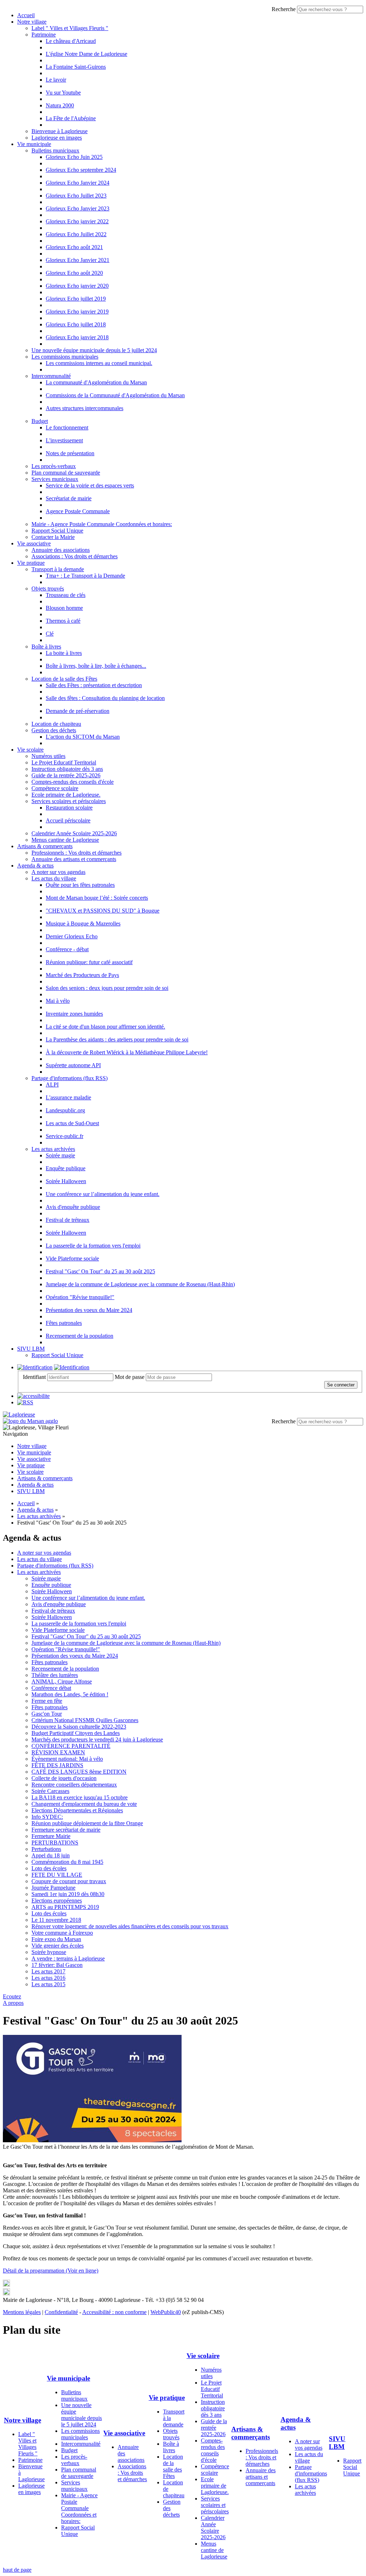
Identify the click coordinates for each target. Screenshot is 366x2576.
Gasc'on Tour (47, 1714)
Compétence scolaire (55, 788)
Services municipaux (55, 479)
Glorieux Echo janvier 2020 (77, 286)
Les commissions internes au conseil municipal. (99, 363)
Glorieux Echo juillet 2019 (76, 299)
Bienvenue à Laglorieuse (60, 131)
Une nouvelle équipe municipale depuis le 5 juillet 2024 (94, 350)
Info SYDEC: (47, 1817)
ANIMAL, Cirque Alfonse (62, 1681)
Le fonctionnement (67, 427)
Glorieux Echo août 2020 (74, 273)
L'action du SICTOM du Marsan (83, 737)
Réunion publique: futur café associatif (89, 962)
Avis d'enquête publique (73, 1207)
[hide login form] (72, 1367)
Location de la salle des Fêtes (64, 679)
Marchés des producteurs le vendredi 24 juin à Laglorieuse (97, 1739)
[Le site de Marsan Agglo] (30, 1421)
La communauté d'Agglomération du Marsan (96, 382)
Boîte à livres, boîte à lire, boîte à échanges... (96, 666)
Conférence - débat (67, 949)
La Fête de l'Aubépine (71, 118)
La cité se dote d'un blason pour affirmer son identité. (105, 1027)
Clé (50, 634)
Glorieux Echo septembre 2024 (81, 170)
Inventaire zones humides (74, 1014)
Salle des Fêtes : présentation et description (94, 685)
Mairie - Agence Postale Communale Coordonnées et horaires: (102, 524)
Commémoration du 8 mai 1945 (67, 1862)
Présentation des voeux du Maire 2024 (89, 1310)
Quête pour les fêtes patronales (80, 885)
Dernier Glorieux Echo (72, 936)
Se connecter (341, 1385)
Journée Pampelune (53, 1888)
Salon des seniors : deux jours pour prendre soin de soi (107, 988)
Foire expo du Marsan (56, 1939)
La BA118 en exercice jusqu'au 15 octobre (80, 1797)
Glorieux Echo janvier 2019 (77, 312)
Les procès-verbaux (54, 466)
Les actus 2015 (48, 1984)
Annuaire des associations (61, 550)
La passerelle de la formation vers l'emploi (93, 1246)
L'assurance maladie (68, 1097)
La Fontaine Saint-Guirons (76, 67)
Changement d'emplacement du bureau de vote (84, 1804)
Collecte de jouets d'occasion (64, 1778)
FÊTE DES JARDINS (57, 1765)
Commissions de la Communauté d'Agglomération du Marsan (115, 395)
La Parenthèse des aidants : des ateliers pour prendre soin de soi (117, 1039)
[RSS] (25, 1402)
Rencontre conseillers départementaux (74, 1785)
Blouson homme (64, 608)
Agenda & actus (35, 866)
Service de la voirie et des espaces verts (90, 485)
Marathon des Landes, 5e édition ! (70, 1694)
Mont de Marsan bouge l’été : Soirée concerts (97, 898)
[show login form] (35, 1367)
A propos (13, 2003)
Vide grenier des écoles (58, 1946)
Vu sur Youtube (63, 93)
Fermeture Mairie (51, 1836)
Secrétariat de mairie (69, 498)
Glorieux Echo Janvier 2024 (78, 183)
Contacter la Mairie (53, 537)
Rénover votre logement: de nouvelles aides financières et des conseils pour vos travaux (130, 1926)
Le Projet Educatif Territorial (64, 762)
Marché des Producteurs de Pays (82, 975)
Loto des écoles (49, 1868)
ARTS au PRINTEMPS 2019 (65, 1907)
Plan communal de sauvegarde (66, 473)
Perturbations (46, 1849)
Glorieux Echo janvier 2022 (77, 221)
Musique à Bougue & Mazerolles (83, 924)
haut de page (17, 2570)
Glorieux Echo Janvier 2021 (78, 260)
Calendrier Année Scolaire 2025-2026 (74, 833)
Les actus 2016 (48, 1978)
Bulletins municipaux (55, 150)
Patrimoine (44, 35)
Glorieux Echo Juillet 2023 (76, 196)
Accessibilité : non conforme (114, 2312)
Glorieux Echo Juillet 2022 (76, 234)
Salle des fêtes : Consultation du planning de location (105, 698)
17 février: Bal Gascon (57, 1965)
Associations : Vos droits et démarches (75, 556)
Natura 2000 (60, 105)
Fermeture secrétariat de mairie (66, 1830)
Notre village (32, 22)
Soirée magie (60, 1155)
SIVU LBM (31, 1349)
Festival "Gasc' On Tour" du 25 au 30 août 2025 (100, 1271)
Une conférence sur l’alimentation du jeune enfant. (103, 1194)
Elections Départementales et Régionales (77, 1810)
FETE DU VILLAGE (57, 1875)
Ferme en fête (47, 1701)
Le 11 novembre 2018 (56, 1920)
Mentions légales (22, 2312)
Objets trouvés (48, 589)
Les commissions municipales (65, 357)
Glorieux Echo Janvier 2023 (78, 208)
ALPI (52, 1085)
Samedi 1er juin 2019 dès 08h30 (68, 1894)
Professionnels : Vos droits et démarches (76, 853)
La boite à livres (64, 653)
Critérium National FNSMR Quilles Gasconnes (85, 1720)
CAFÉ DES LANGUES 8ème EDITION (79, 1772)
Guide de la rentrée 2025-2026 (66, 775)
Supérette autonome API (73, 1065)
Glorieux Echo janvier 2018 (77, 337)
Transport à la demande (58, 569)
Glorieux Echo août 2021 (74, 247)
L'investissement (64, 440)
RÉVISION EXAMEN (58, 1752)
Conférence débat (51, 1688)
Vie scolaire (30, 750)
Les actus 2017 (48, 1971)
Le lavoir (56, 80)
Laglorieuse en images (57, 138)
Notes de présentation (70, 453)
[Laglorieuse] (19, 1415)
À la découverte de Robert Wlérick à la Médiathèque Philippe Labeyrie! (127, 1052)
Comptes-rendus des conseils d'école (73, 782)
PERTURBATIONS (55, 1843)
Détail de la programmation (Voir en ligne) (51, 2271)
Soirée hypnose (49, 1952)
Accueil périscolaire (68, 820)
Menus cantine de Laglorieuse (65, 840)
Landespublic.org (65, 1110)
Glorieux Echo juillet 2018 (76, 324)
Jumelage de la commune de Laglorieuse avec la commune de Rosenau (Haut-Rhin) (140, 1284)
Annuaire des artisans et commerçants (74, 859)
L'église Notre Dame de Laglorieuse (86, 54)
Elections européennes (57, 1901)
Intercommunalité (51, 376)
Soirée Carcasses (50, 1791)
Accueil (26, 15)
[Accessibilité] (33, 1396)
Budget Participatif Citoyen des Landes (76, 1733)
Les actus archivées (53, 1149)
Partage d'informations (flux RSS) (70, 1078)
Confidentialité (61, 2312)
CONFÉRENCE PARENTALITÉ (71, 1746)
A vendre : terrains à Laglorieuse (68, 1958)
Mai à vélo (58, 1001)
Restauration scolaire (69, 808)
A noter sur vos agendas (58, 872)
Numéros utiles (48, 756)
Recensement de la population (80, 1336)
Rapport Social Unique (57, 531)
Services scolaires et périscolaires (69, 801)
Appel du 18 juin (51, 1855)
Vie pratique (31, 563)
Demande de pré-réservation (78, 711)
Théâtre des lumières (55, 1675)
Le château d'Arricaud (71, 41)
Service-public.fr (65, 1136)
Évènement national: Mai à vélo (67, 1759)
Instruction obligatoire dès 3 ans (67, 769)
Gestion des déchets (54, 730)
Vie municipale (34, 144)
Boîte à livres (46, 647)
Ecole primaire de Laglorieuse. (66, 795)
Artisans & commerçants (45, 846)
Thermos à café (63, 621)
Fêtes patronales (64, 1323)
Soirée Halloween (66, 1181)
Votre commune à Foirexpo (62, 1933)
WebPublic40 (166, 2312)
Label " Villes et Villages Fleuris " (70, 28)
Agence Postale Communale (78, 511)
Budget (40, 421)
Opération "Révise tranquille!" (80, 1297)
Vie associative (34, 543)
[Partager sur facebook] (6, 2293)
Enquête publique (66, 1168)
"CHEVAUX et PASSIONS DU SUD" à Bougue (103, 911)
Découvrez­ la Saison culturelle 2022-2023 (79, 1727)
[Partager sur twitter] (6, 2285)
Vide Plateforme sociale (72, 1258)
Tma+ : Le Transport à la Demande (85, 576)
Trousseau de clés (66, 595)
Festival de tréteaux (68, 1220)
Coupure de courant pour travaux (69, 1881)
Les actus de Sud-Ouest (72, 1123)
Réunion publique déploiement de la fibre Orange (87, 1823)
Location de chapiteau (56, 724)
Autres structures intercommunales (85, 408)
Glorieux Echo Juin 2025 (74, 157)
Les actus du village (54, 878)
